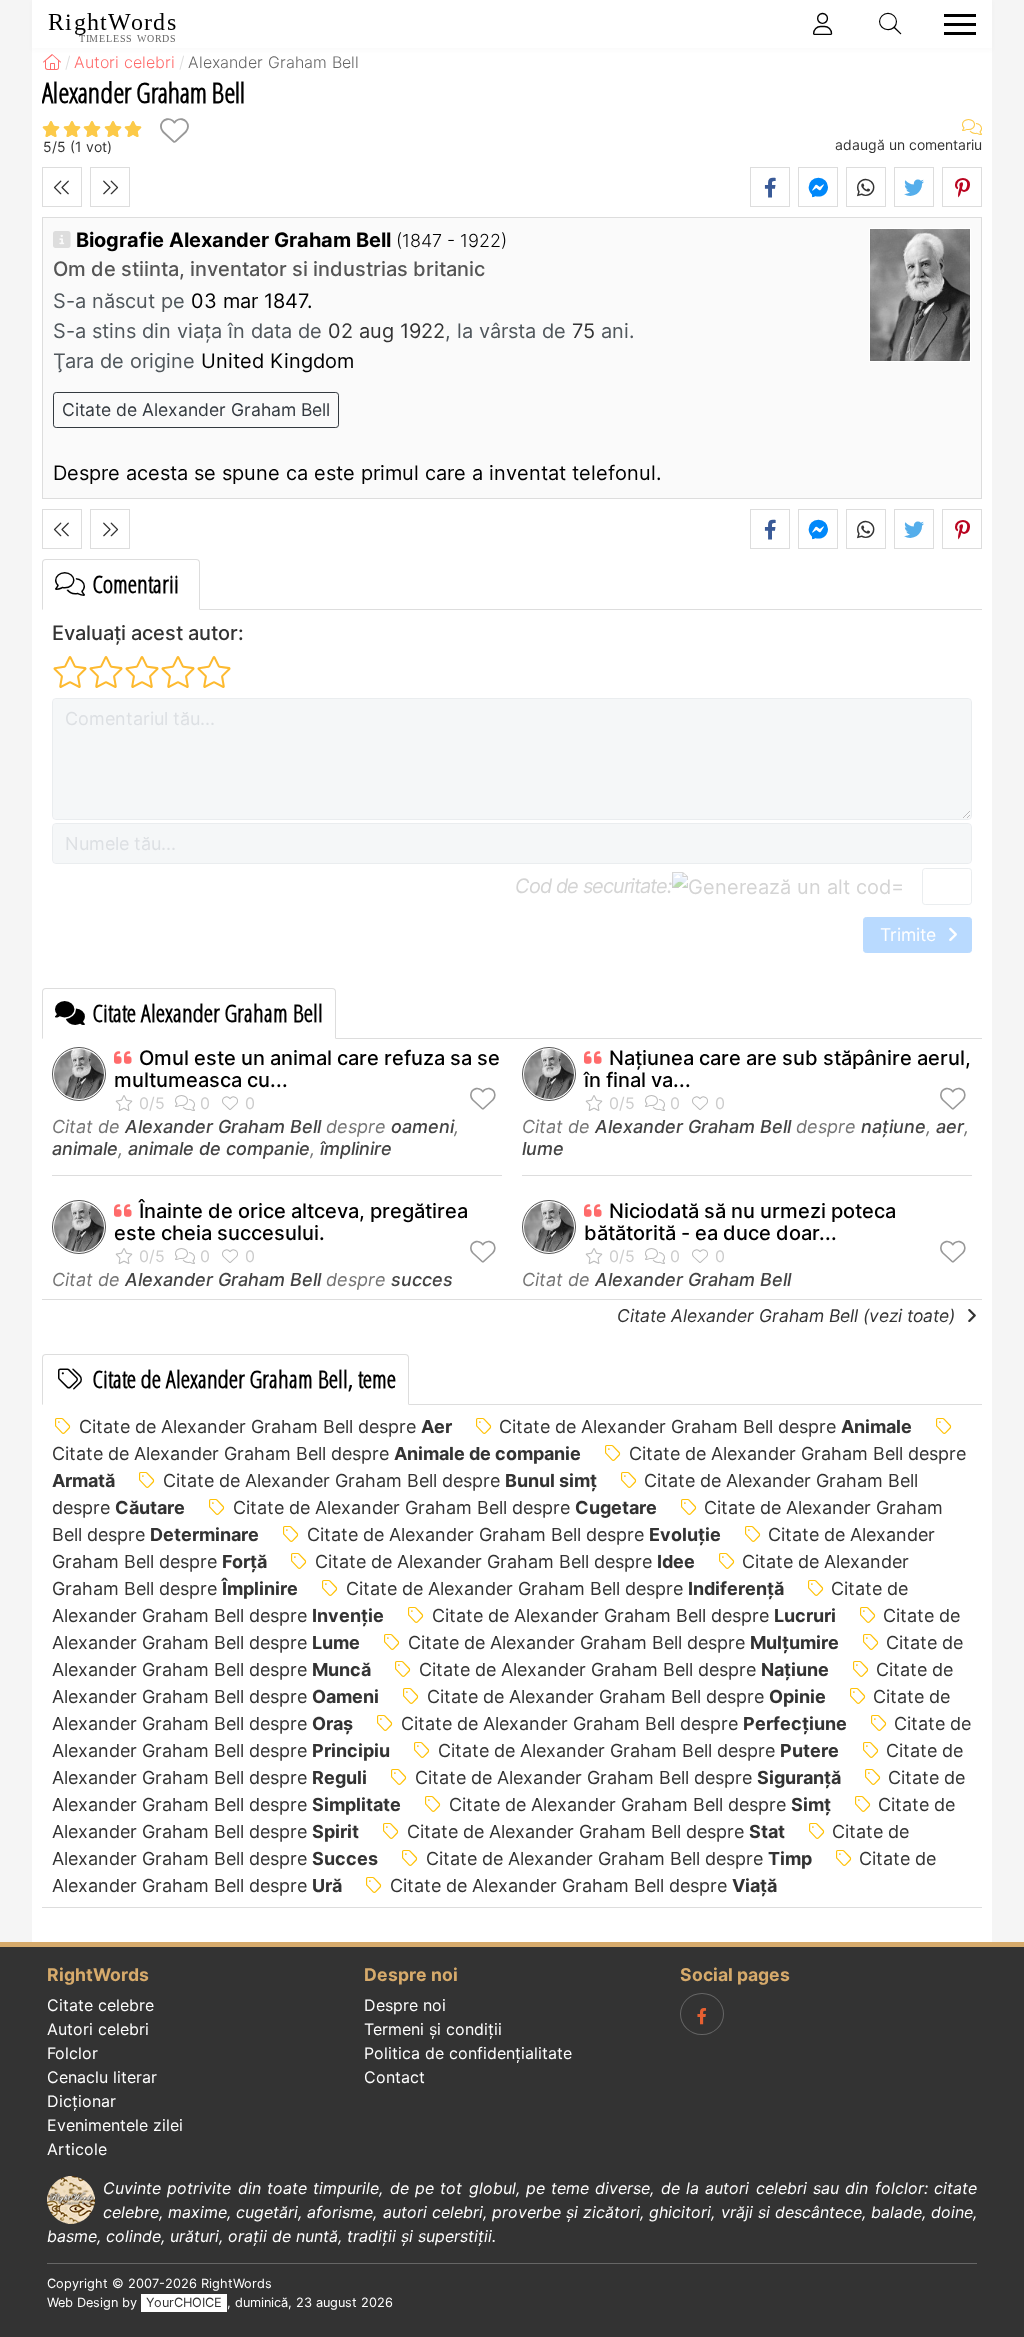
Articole (77, 2149)
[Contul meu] (823, 24)
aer (950, 1126)
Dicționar (81, 2101)
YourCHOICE (184, 2302)
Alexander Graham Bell (223, 1126)
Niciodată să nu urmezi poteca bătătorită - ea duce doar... (740, 1222)
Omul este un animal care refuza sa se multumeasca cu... (307, 1069)
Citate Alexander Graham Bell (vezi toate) (788, 1315)
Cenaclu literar (102, 2077)
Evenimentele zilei (115, 2125)
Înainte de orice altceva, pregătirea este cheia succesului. (291, 1222)
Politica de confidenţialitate (468, 2053)
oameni (422, 1126)
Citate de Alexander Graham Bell (196, 409)
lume (543, 1148)
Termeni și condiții (433, 2029)
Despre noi (405, 2005)
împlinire (356, 1148)
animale (85, 1148)
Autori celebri (98, 2029)
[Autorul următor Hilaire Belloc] (110, 187)
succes (422, 1279)
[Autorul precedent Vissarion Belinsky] (62, 187)
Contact (394, 2077)
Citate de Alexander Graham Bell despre (265, 1426)
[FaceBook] (702, 2014)
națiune (893, 1126)
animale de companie (219, 1148)
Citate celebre (100, 2005)
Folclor (72, 2053)
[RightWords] (52, 62)
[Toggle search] (891, 24)
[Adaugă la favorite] (174, 130)
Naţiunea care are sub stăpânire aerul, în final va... (777, 1069)
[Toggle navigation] (954, 24)
